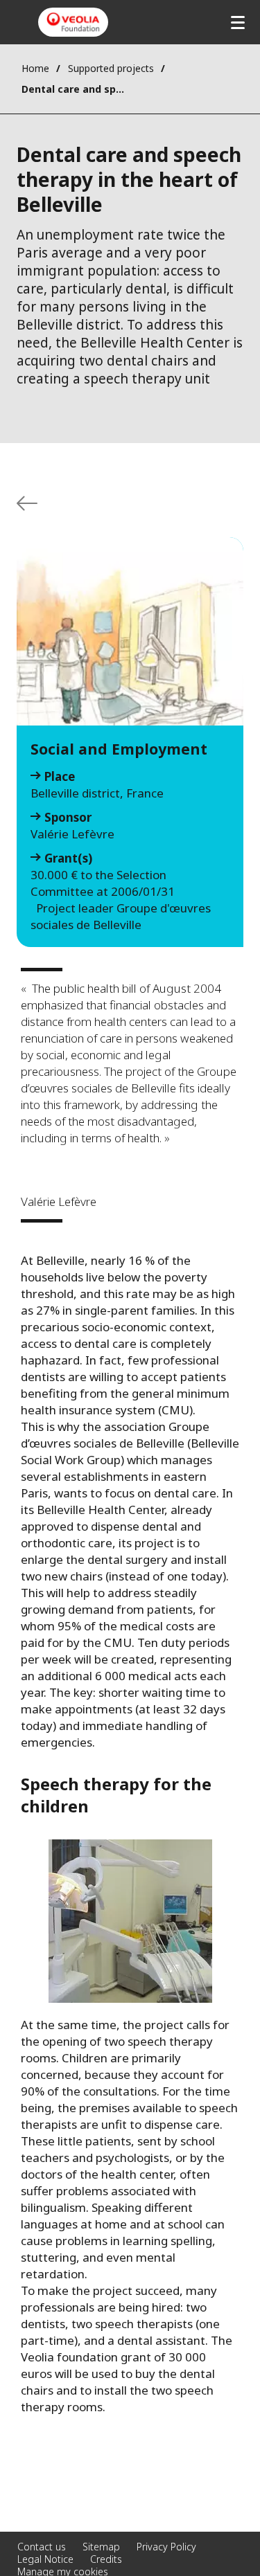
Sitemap (101, 2547)
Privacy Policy (166, 2547)
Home (35, 68)
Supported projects (111, 68)
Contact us (42, 2547)
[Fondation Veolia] (73, 22)
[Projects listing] (27, 503)
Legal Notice (45, 2559)
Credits (106, 2559)
